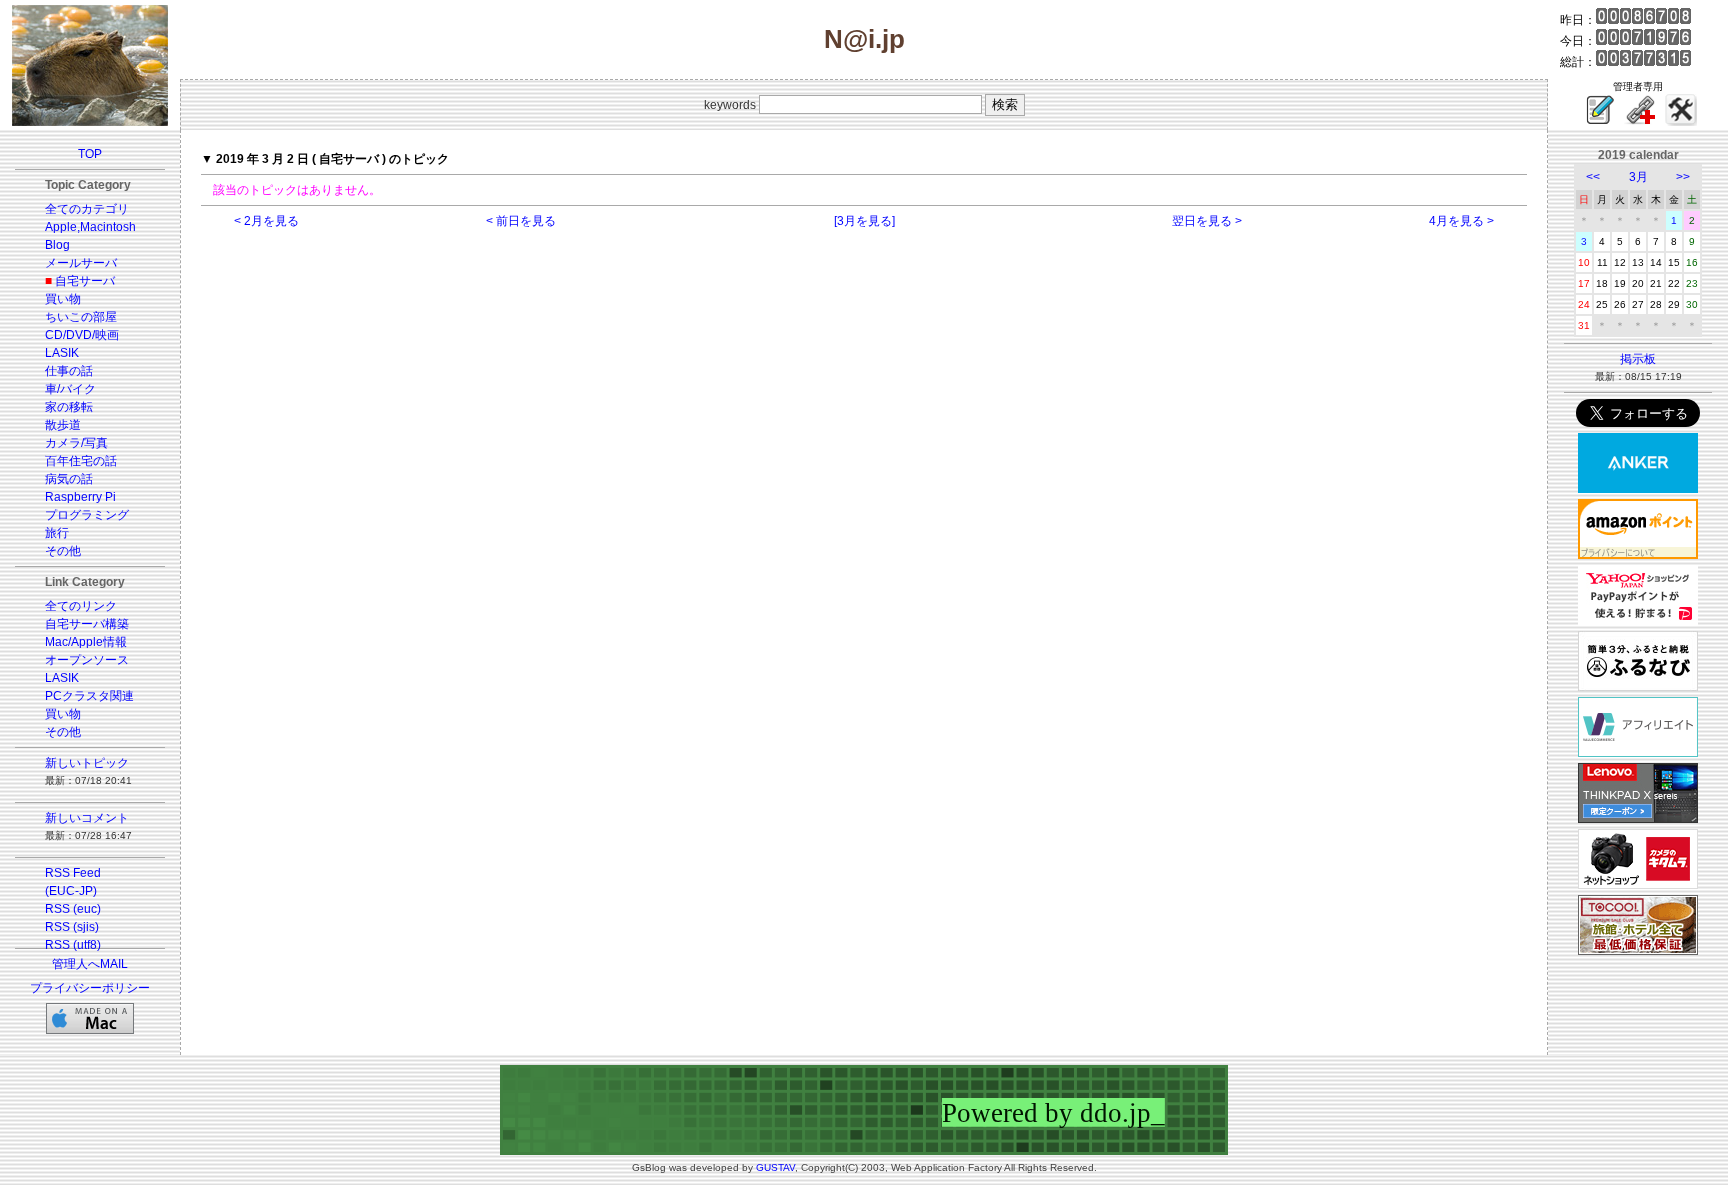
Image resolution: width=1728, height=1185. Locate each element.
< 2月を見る (266, 221)
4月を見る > (1461, 221)
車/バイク (70, 389)
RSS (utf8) (73, 945)
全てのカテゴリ (87, 209)
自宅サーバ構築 (87, 624)
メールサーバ (81, 263)
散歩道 (63, 425)
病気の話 (69, 479)
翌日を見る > (1207, 221)
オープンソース (87, 660)
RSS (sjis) (72, 927)
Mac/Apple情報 (86, 642)
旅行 (57, 533)
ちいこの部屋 (81, 317)
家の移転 (69, 407)
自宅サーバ (85, 281)
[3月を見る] (864, 221)
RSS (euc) (73, 909)
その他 (63, 551)
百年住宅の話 (81, 461)
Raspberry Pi (80, 497)
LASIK (62, 353)
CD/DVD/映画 (82, 335)
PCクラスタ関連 (89, 696)
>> (1683, 177)
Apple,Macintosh (90, 227)
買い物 (63, 299)
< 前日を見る (521, 221)
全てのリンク (81, 606)
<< (1593, 177)
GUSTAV (775, 1167)
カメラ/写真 (76, 443)
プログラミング (87, 515)
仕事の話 (69, 371)
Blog (57, 245)
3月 (1638, 177)
